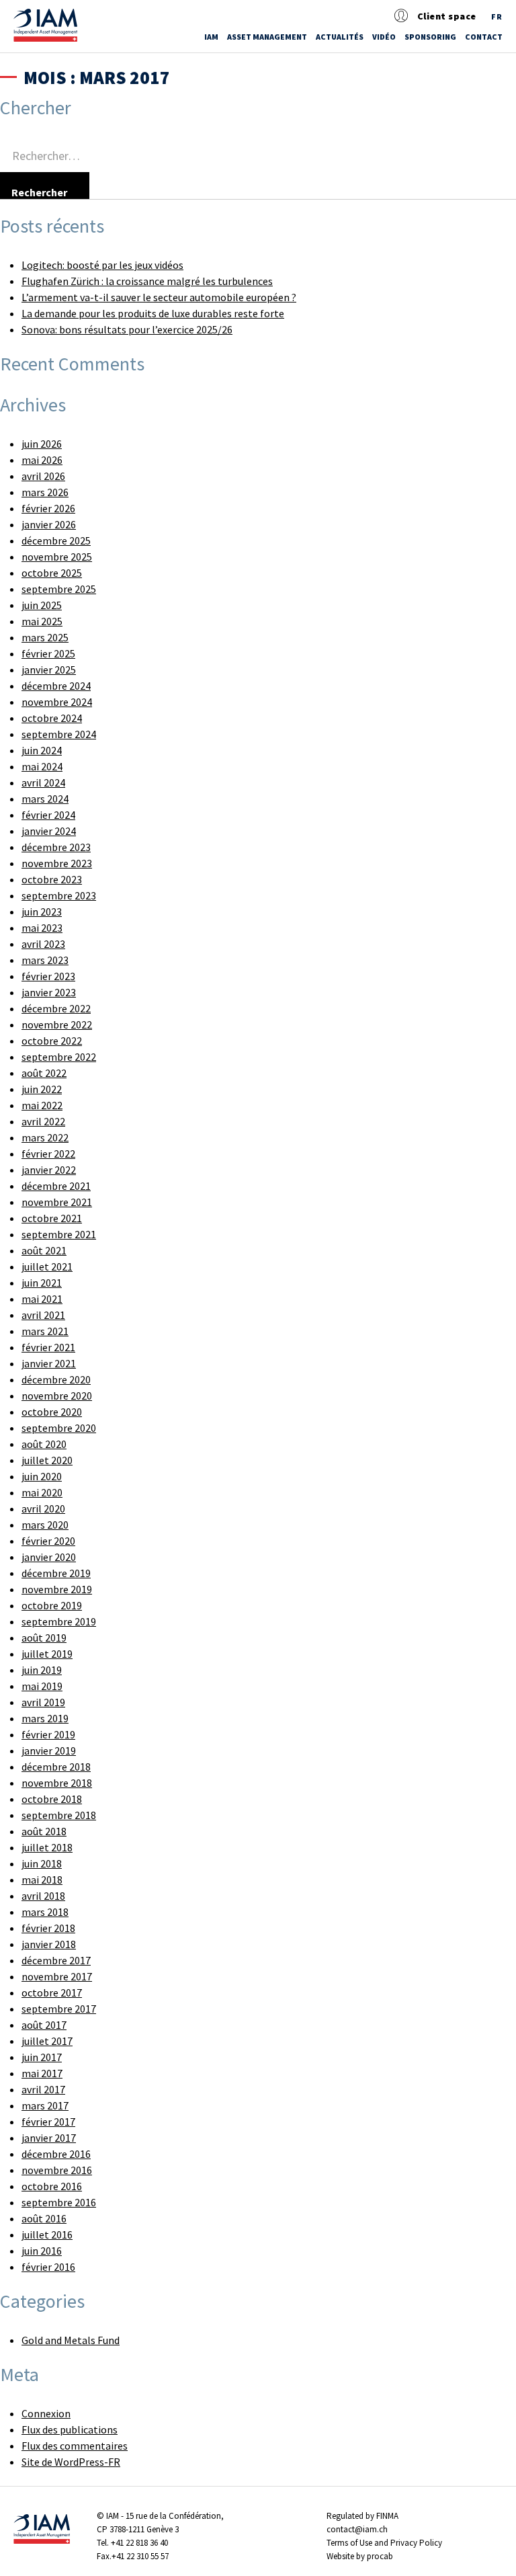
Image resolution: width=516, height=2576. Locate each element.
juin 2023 (42, 912)
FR (497, 16)
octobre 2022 (52, 1041)
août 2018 (44, 1831)
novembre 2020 (57, 1396)
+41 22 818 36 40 (139, 2543)
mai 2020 (42, 1492)
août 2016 (44, 2218)
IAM (211, 37)
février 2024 (48, 815)
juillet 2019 (47, 1654)
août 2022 (44, 1073)
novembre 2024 (57, 702)
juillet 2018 (47, 1847)
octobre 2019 (52, 1605)
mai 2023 (42, 928)
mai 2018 (42, 1880)
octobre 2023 (52, 879)
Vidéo (384, 37)
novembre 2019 (57, 1589)
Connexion (46, 2413)
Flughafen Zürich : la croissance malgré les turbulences (147, 281)
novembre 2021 (57, 1202)
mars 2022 (45, 1137)
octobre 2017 (52, 1993)
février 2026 (48, 508)
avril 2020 (43, 1508)
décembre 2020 (56, 1379)
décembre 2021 (56, 1186)
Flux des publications (70, 2429)
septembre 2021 (59, 1234)
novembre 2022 (57, 1024)
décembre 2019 (56, 1573)
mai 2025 (42, 621)
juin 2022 (42, 1089)
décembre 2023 (56, 847)
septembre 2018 (59, 1815)
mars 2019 (45, 1718)
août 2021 (44, 1250)
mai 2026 (42, 460)
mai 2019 (42, 1686)
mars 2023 (45, 960)
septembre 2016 (59, 2202)
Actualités (340, 37)
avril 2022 (43, 1121)
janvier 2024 (49, 831)
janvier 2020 (49, 1557)
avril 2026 (43, 476)
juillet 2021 (47, 1266)
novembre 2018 (57, 1783)
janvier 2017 (49, 2138)
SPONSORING (430, 37)
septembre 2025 (59, 589)
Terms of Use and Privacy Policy (384, 2543)
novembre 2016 (57, 2170)
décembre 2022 (56, 1008)
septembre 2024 (59, 734)
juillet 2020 (47, 1460)
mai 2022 (42, 1105)
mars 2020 (45, 1525)
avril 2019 (43, 1702)
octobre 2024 (52, 718)
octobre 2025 (52, 573)
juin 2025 (42, 605)
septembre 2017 (59, 2009)
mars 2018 (45, 1912)
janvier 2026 (49, 524)
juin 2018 (42, 1863)
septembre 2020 (59, 1428)
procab (380, 2556)
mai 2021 (42, 1299)
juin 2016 (42, 2251)
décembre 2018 (56, 1767)
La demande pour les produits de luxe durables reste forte (153, 313)
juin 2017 (42, 2057)
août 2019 (44, 1638)
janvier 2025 (49, 670)
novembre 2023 (57, 863)
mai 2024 (42, 766)
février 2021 (48, 1347)
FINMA (387, 2516)
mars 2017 (45, 2105)
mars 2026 (45, 492)
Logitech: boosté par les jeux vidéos (102, 265)
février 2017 (48, 2122)
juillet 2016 (47, 2235)
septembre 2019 (59, 1621)
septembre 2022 (59, 1057)
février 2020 (48, 1541)
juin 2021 (42, 1283)
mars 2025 (45, 637)
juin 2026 (42, 444)
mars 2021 (45, 1331)
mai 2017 (42, 2073)
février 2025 (48, 653)
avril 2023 (43, 944)
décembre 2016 (56, 2154)
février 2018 (48, 1928)
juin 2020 (42, 1476)
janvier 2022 (49, 1170)
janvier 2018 (49, 1944)
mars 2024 (45, 799)
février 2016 (48, 2267)
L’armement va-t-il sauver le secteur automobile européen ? (159, 297)
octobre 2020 (52, 1412)
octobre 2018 (52, 1799)
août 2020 (44, 1444)
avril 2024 (43, 782)
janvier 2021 (49, 1363)
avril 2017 (43, 2089)
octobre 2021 (52, 1218)
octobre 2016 (52, 2186)
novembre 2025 (57, 557)
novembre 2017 (57, 1976)
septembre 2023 (59, 895)
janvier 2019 (49, 1750)
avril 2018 (43, 1896)
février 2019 (48, 1734)
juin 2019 (42, 1670)
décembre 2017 (56, 1960)
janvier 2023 (49, 992)
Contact (484, 37)
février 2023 (48, 976)
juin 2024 (42, 750)
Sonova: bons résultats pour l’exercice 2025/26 (127, 329)
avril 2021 (43, 1315)
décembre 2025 (56, 540)
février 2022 (48, 1154)
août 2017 (44, 2025)
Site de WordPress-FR (71, 2462)
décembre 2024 (56, 686)
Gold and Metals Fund (71, 2340)
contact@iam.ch (357, 2529)
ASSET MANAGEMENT (267, 37)
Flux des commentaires (75, 2446)
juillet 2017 (47, 2041)
